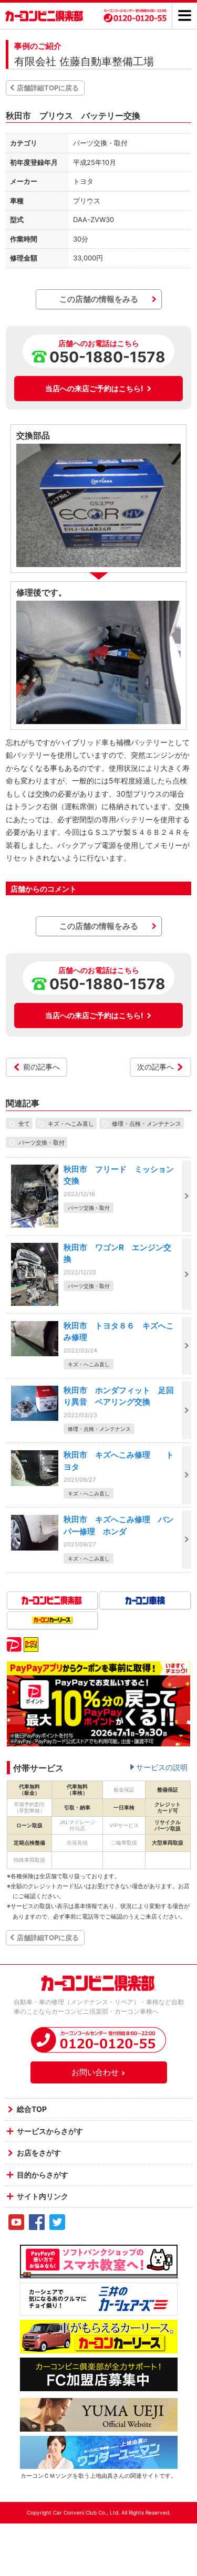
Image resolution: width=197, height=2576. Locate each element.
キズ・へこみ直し (71, 1124)
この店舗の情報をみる (99, 299)
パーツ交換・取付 (42, 1143)
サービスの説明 (162, 1767)
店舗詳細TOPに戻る (48, 88)
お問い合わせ (95, 2072)
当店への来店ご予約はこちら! (94, 388)
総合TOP (32, 2109)
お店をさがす (39, 2153)
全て (24, 1124)
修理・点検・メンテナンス (147, 1124)
